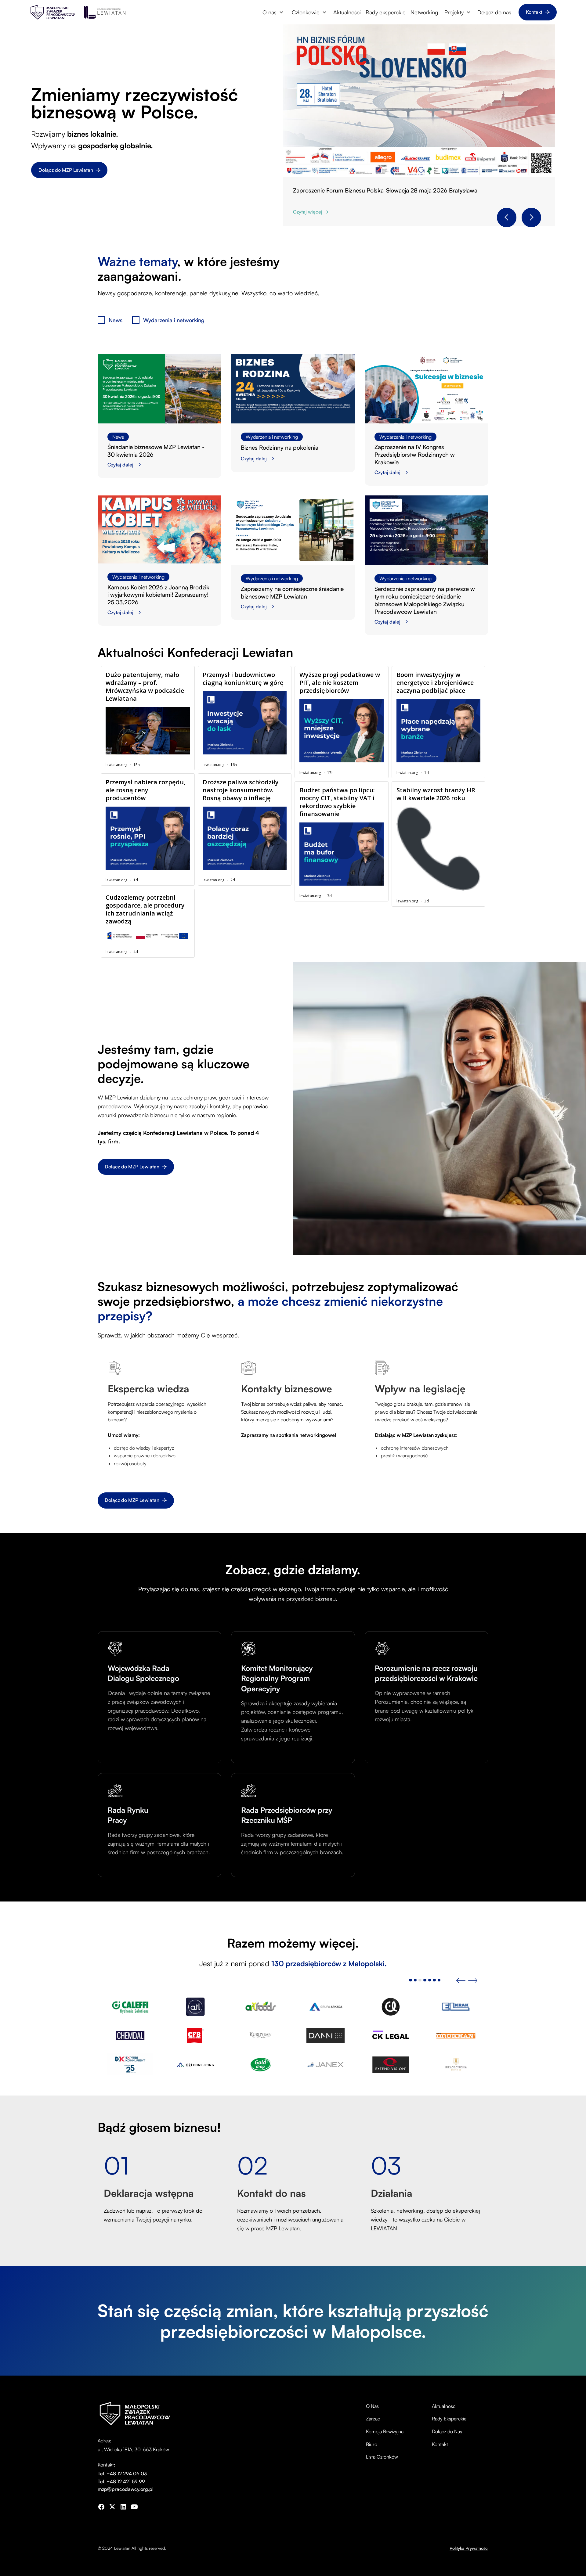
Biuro (372, 2444)
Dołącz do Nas (447, 2431)
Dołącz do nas (494, 12)
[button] (273, 12)
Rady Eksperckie (449, 2419)
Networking (424, 12)
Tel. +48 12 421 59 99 (121, 2481)
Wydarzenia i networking (272, 437)
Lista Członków (382, 2457)
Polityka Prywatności (469, 2548)
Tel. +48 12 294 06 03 (122, 2473)
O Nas (372, 2406)
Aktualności (347, 12)
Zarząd (373, 2419)
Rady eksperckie (386, 12)
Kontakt (440, 2444)
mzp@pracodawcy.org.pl (126, 2489)
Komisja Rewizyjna (385, 2431)
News (118, 437)
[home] (53, 12)
